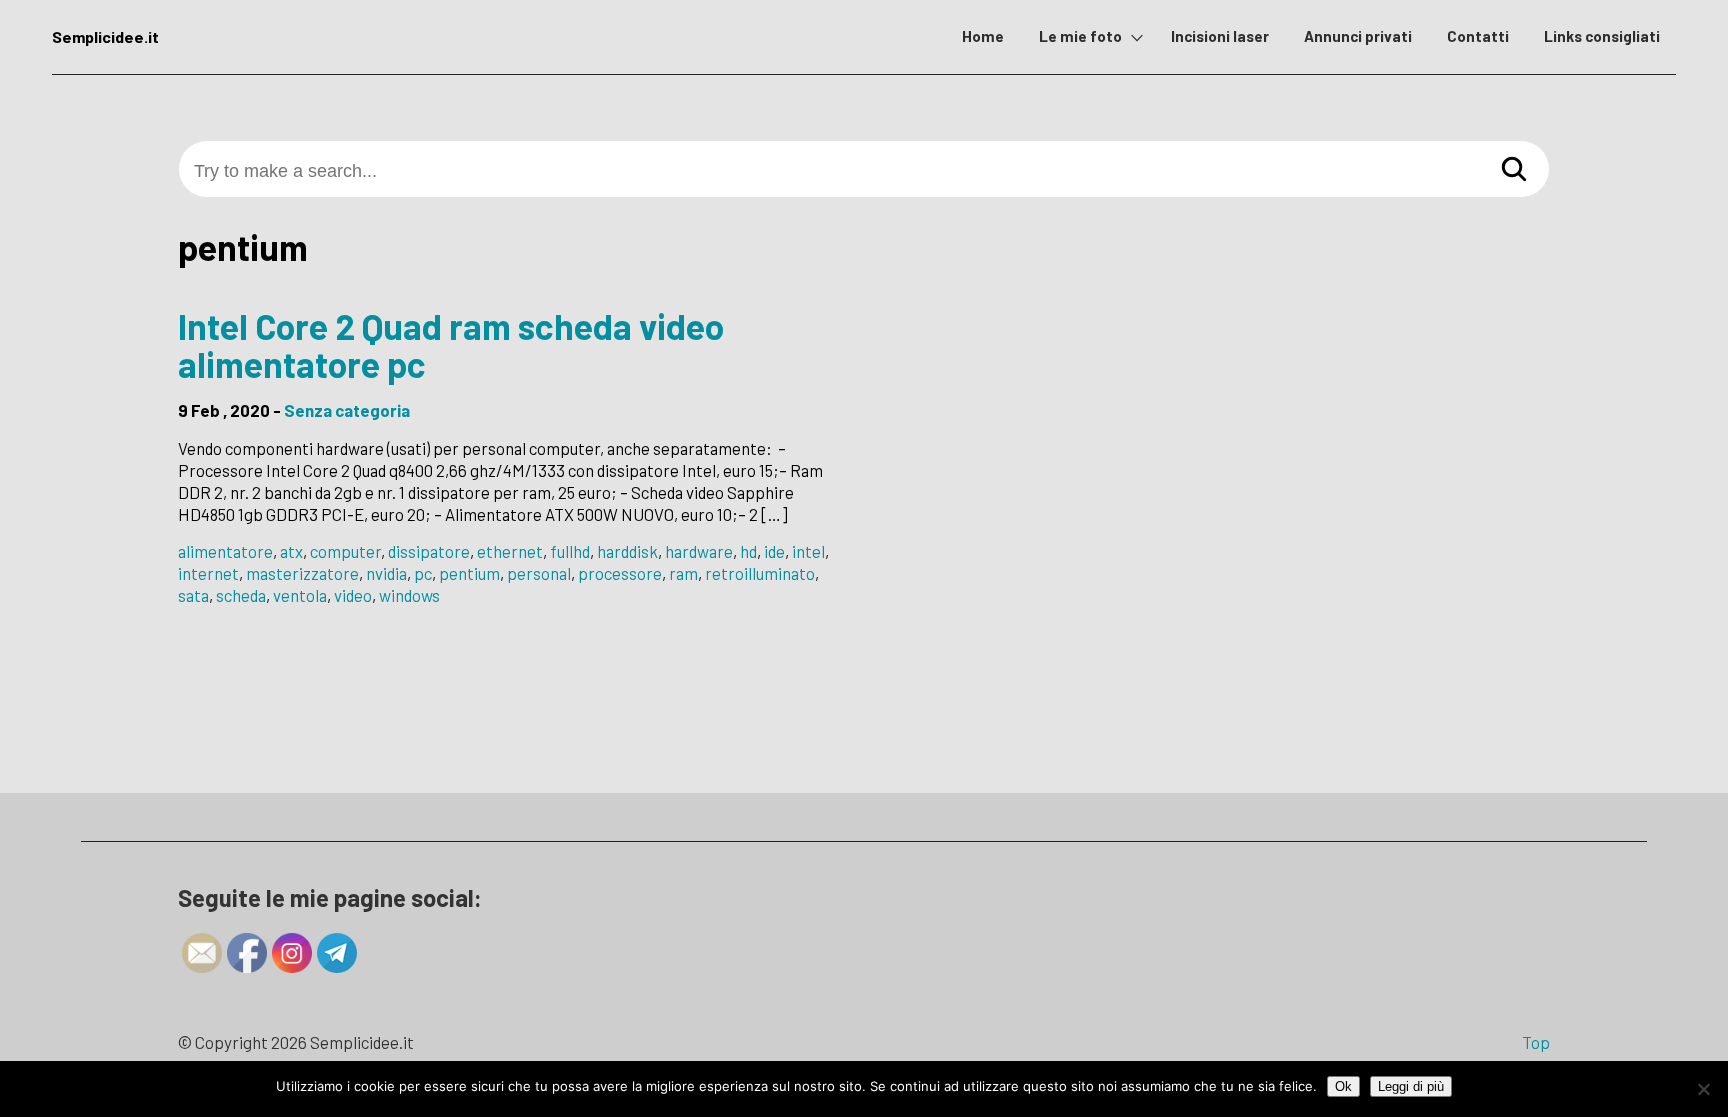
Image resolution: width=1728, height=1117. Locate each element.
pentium (469, 573)
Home (983, 36)
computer (345, 551)
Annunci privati (1358, 36)
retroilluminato (760, 573)
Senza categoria (347, 410)
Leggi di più (1411, 1086)
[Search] (1514, 169)
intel (808, 551)
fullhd (570, 551)
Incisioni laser (1220, 36)
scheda (241, 595)
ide (774, 551)
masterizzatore (302, 573)
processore (620, 573)
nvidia (386, 573)
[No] (1703, 1089)
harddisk (627, 551)
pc (423, 573)
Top (1536, 1042)
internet (208, 573)
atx (291, 551)
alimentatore (225, 551)
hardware (699, 551)
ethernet (510, 551)
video (353, 595)
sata (193, 595)
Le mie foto (1080, 36)
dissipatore (429, 551)
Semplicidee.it (105, 36)
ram (683, 573)
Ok (1343, 1086)
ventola (300, 595)
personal (539, 573)
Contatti (1478, 36)
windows (409, 595)
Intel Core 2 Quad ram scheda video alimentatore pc (451, 345)
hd (748, 551)
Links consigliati (1602, 36)
